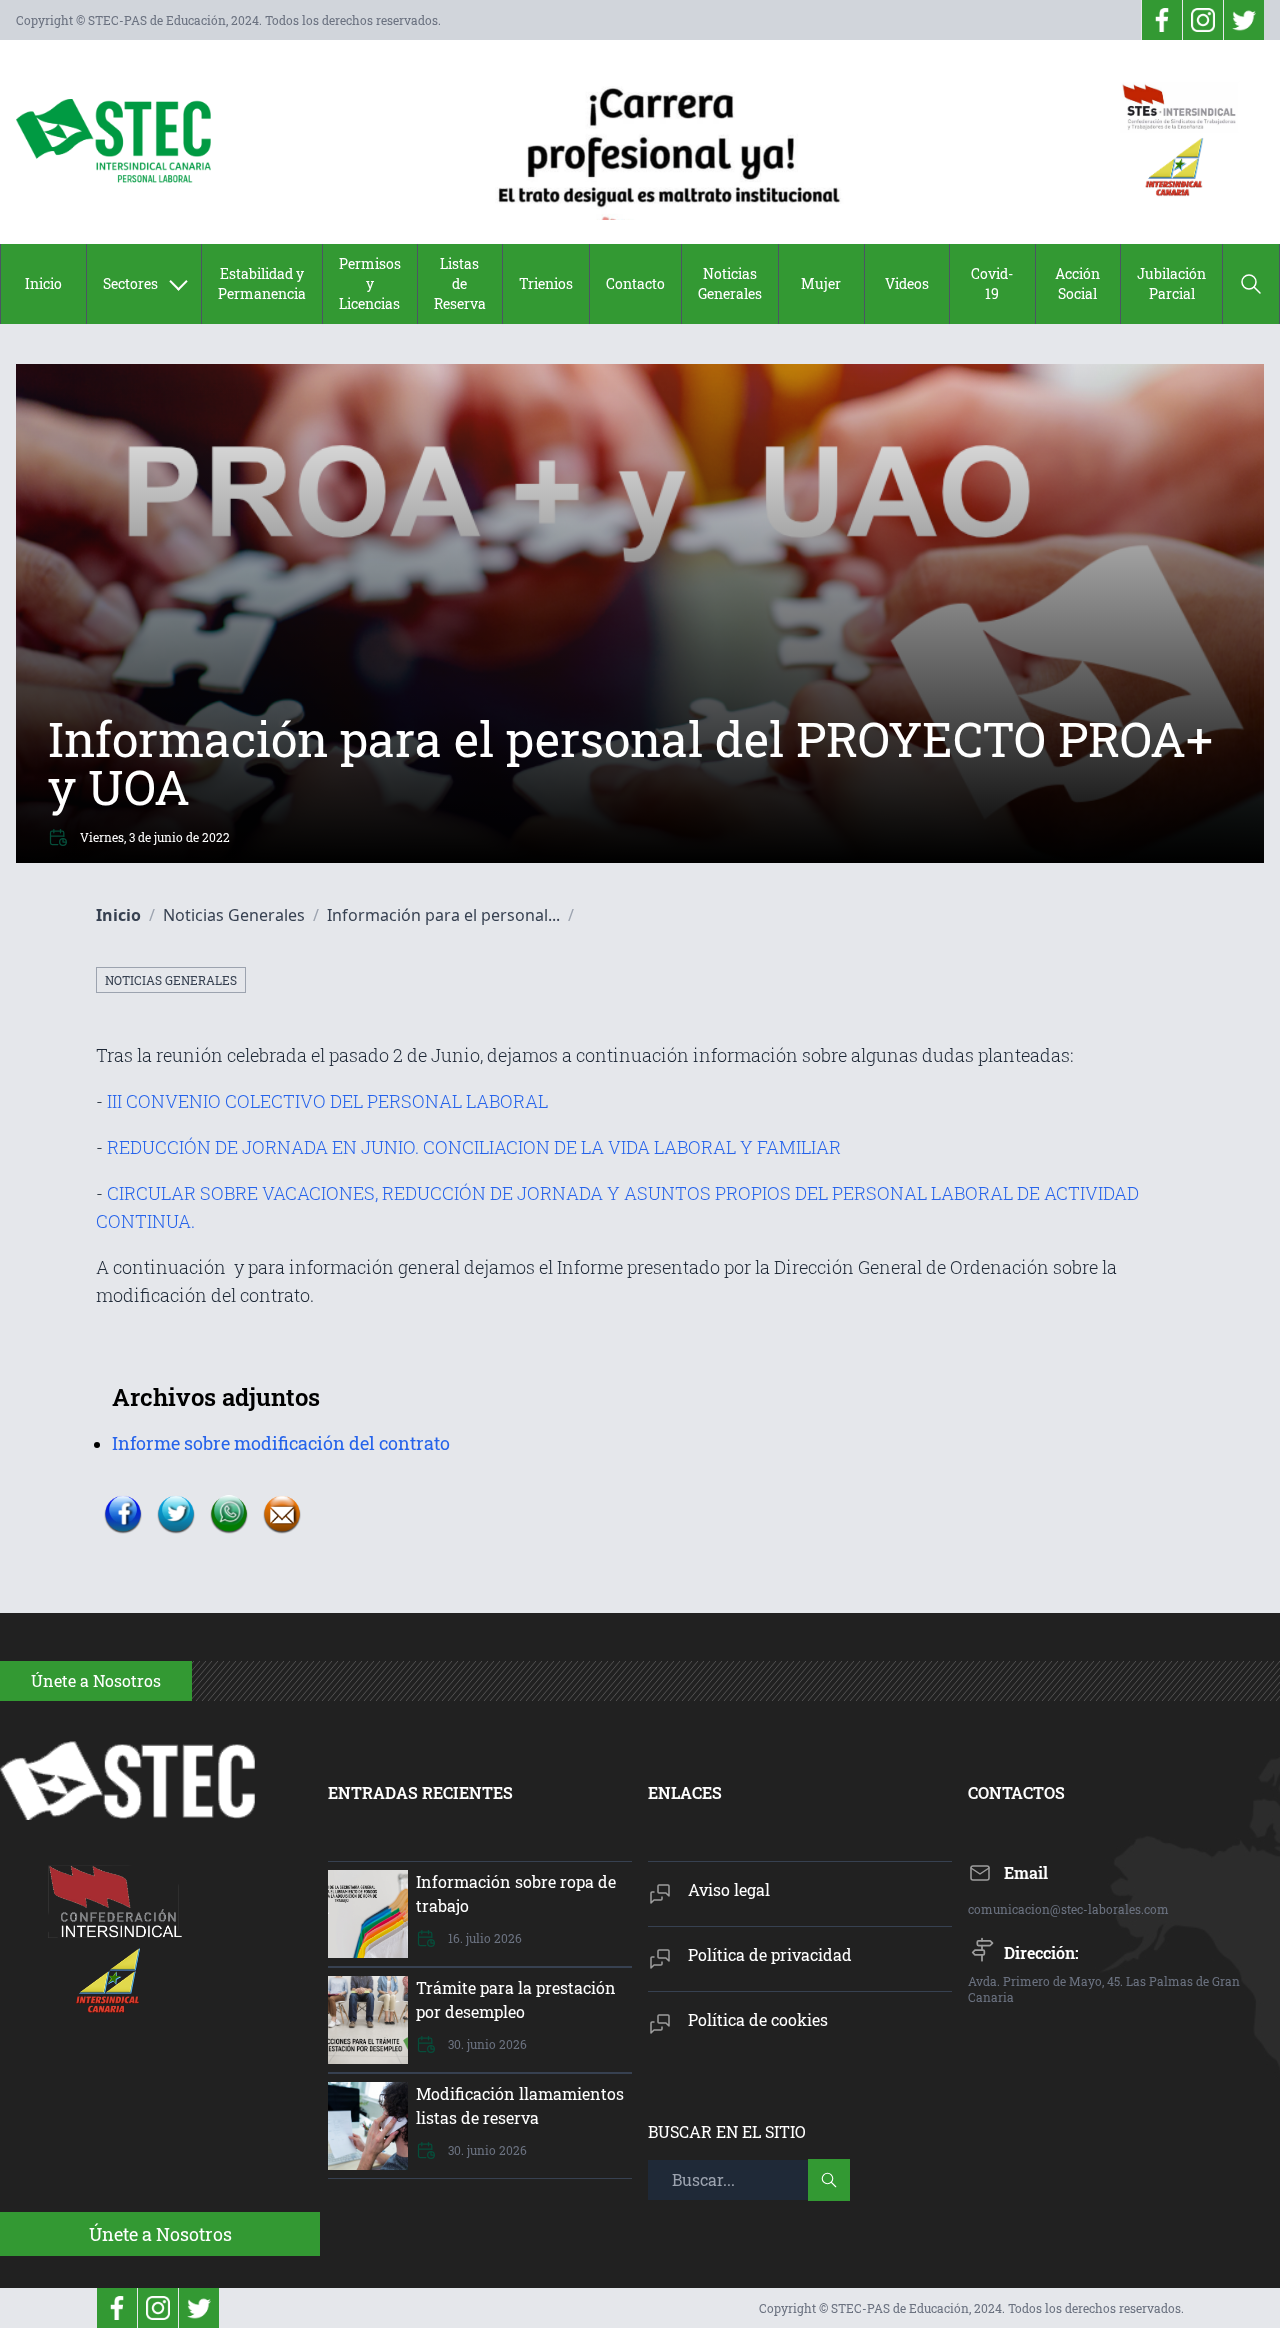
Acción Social (1077, 283)
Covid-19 (992, 283)
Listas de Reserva (460, 283)
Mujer (821, 283)
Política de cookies (758, 2019)
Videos (907, 283)
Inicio (43, 283)
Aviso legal (729, 1889)
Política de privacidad (770, 1954)
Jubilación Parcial (1171, 283)
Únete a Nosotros (160, 2234)
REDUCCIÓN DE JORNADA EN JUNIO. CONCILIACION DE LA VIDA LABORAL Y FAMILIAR (472, 1147)
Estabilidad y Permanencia (262, 283)
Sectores (130, 283)
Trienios (546, 283)
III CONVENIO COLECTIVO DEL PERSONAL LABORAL (327, 1101)
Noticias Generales (730, 283)
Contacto (635, 283)
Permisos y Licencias (370, 283)
